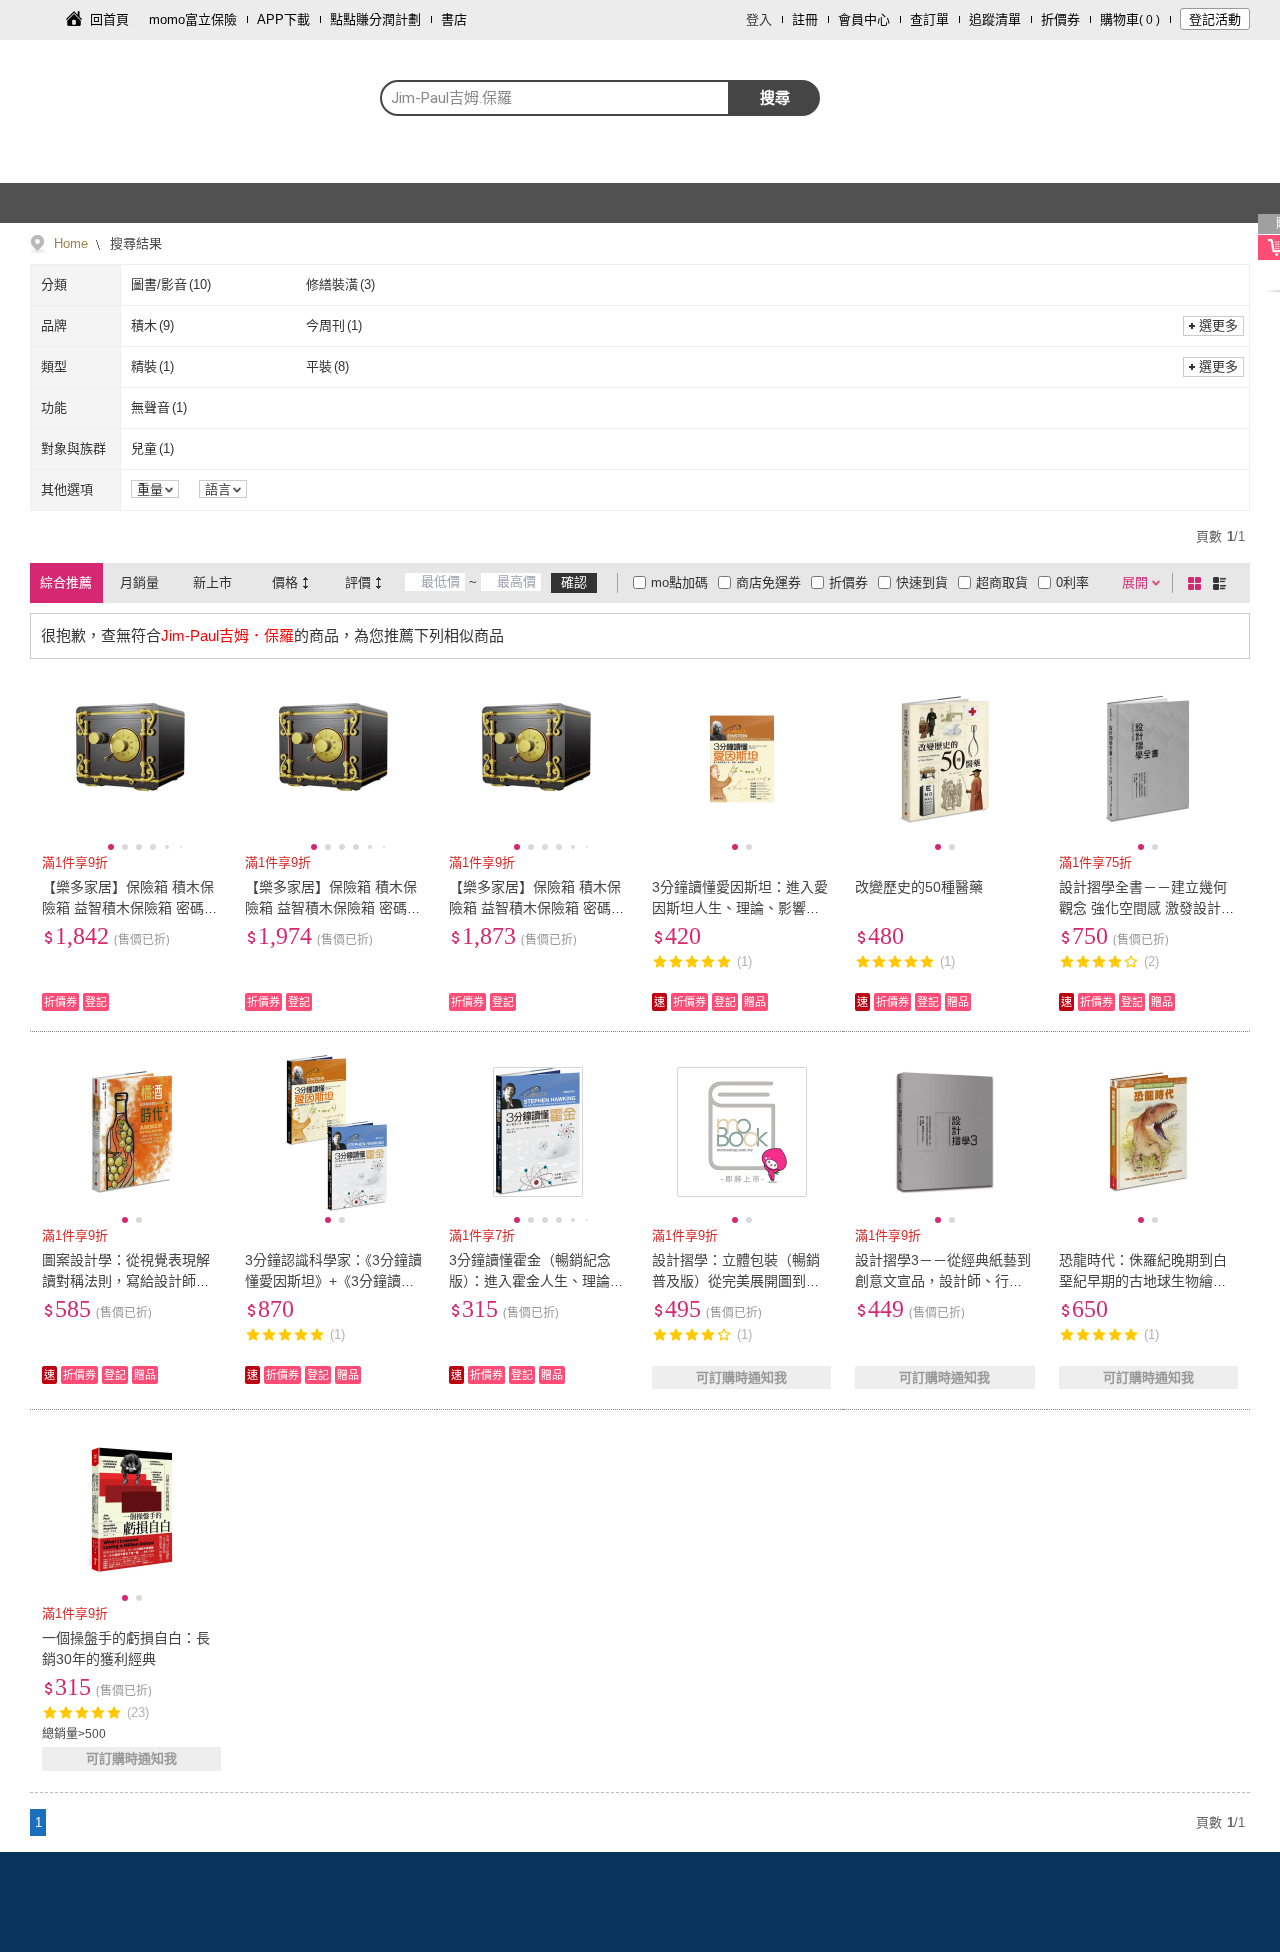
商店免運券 (768, 582)
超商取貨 (1002, 582)
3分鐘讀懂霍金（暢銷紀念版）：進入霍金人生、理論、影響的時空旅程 (536, 1281)
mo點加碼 (679, 582)
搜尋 (775, 97)
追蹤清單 (995, 19)
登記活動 (1215, 19)
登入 (759, 19)
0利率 (1072, 582)
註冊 (805, 19)
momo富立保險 (193, 19)
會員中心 (864, 19)
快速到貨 (922, 582)
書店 (454, 19)
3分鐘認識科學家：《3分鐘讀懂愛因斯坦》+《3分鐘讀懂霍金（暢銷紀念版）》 (333, 1281)
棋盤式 (1198, 583)
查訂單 (929, 19)
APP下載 (283, 19)
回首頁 (109, 19)
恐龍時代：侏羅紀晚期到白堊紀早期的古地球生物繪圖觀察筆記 (1143, 1281)
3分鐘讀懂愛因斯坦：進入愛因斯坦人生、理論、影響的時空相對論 (740, 908)
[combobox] (555, 98)
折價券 (1060, 19)
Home (71, 243)
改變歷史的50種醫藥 (919, 887)
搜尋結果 (134, 243)
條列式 (1223, 583)
